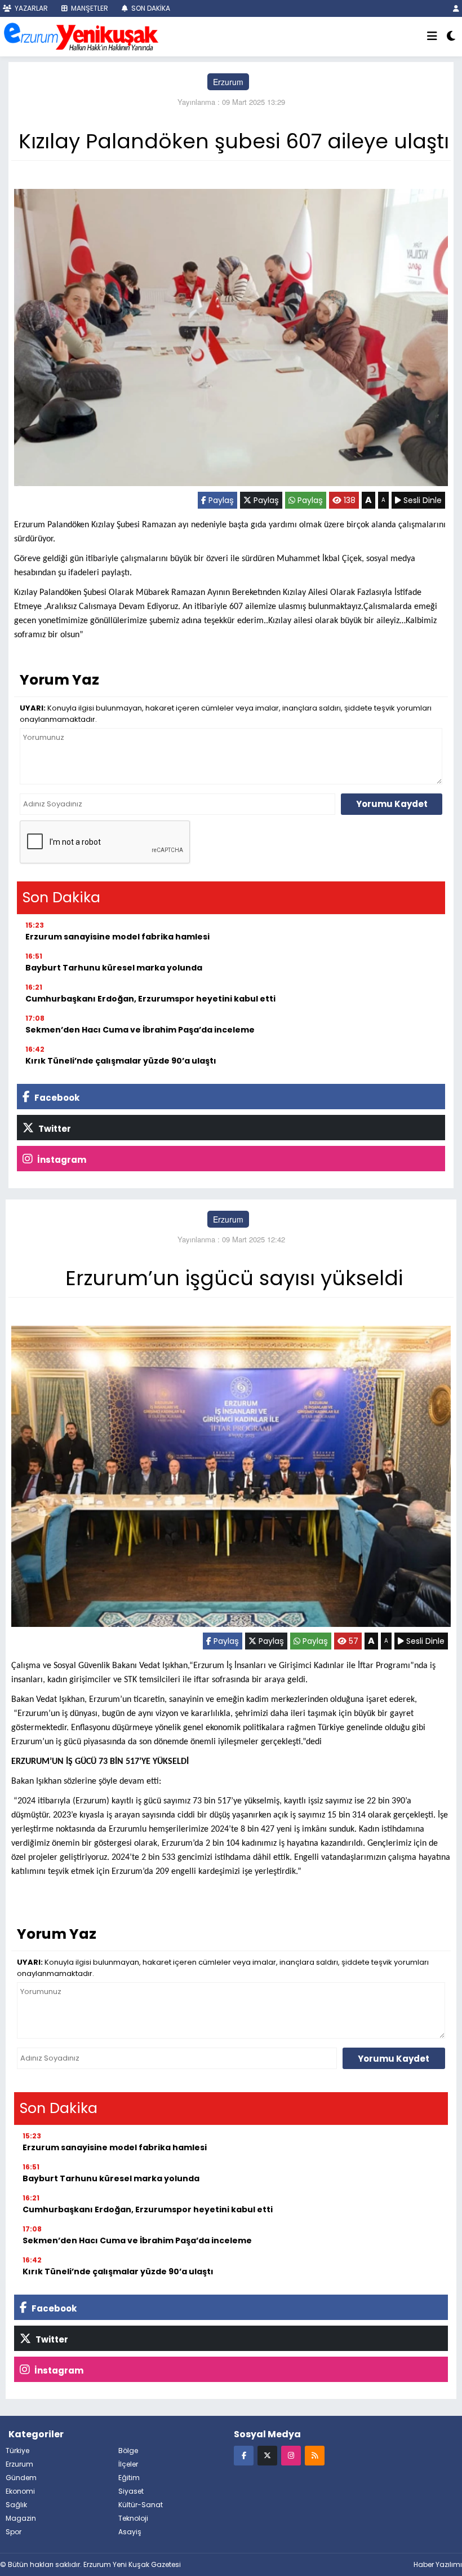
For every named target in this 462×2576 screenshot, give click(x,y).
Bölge (128, 2451)
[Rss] (315, 2455)
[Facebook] (244, 2455)
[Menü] (432, 37)
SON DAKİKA (150, 8)
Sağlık (16, 2505)
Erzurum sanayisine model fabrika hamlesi (117, 937)
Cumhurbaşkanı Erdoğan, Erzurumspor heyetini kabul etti (150, 999)
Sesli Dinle (421, 500)
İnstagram (61, 1160)
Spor (14, 2532)
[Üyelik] (456, 8)
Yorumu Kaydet (392, 804)
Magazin (21, 2518)
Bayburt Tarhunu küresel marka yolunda (114, 968)
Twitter (54, 1129)
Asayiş (130, 2532)
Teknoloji (133, 2518)
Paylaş (220, 500)
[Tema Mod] (451, 37)
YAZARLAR (30, 8)
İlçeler (128, 2464)
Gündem (21, 2478)
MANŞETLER (89, 8)
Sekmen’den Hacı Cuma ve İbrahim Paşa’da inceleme (140, 1030)
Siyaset (131, 2491)
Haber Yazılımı (438, 2564)
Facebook (56, 1098)
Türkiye (17, 2451)
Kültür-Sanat (141, 2505)
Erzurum (228, 82)
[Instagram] (291, 2455)
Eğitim (129, 2478)
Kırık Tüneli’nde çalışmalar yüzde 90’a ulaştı (121, 1061)
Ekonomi (20, 2491)
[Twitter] (267, 2455)
